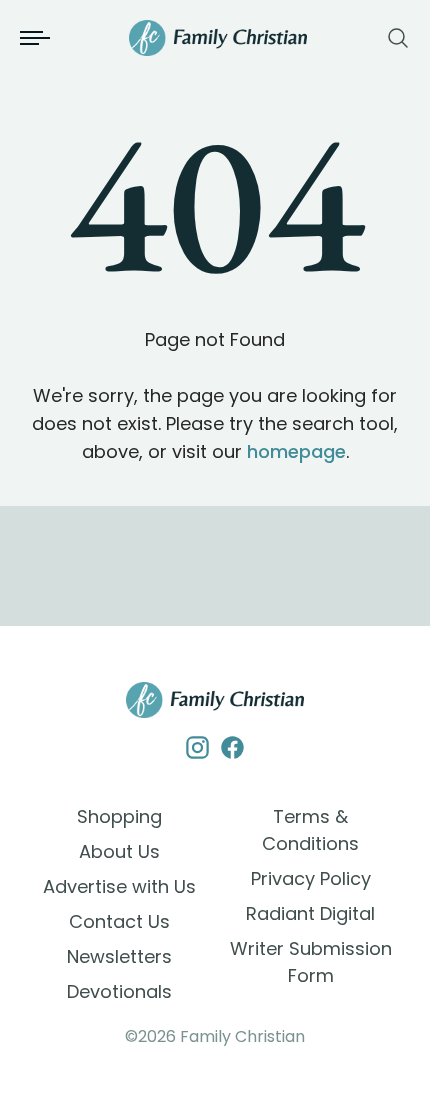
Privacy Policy (311, 878)
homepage (296, 451)
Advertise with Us (119, 886)
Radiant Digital (310, 913)
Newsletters (119, 956)
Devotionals (119, 991)
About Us (119, 851)
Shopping (119, 816)
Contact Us (119, 921)
